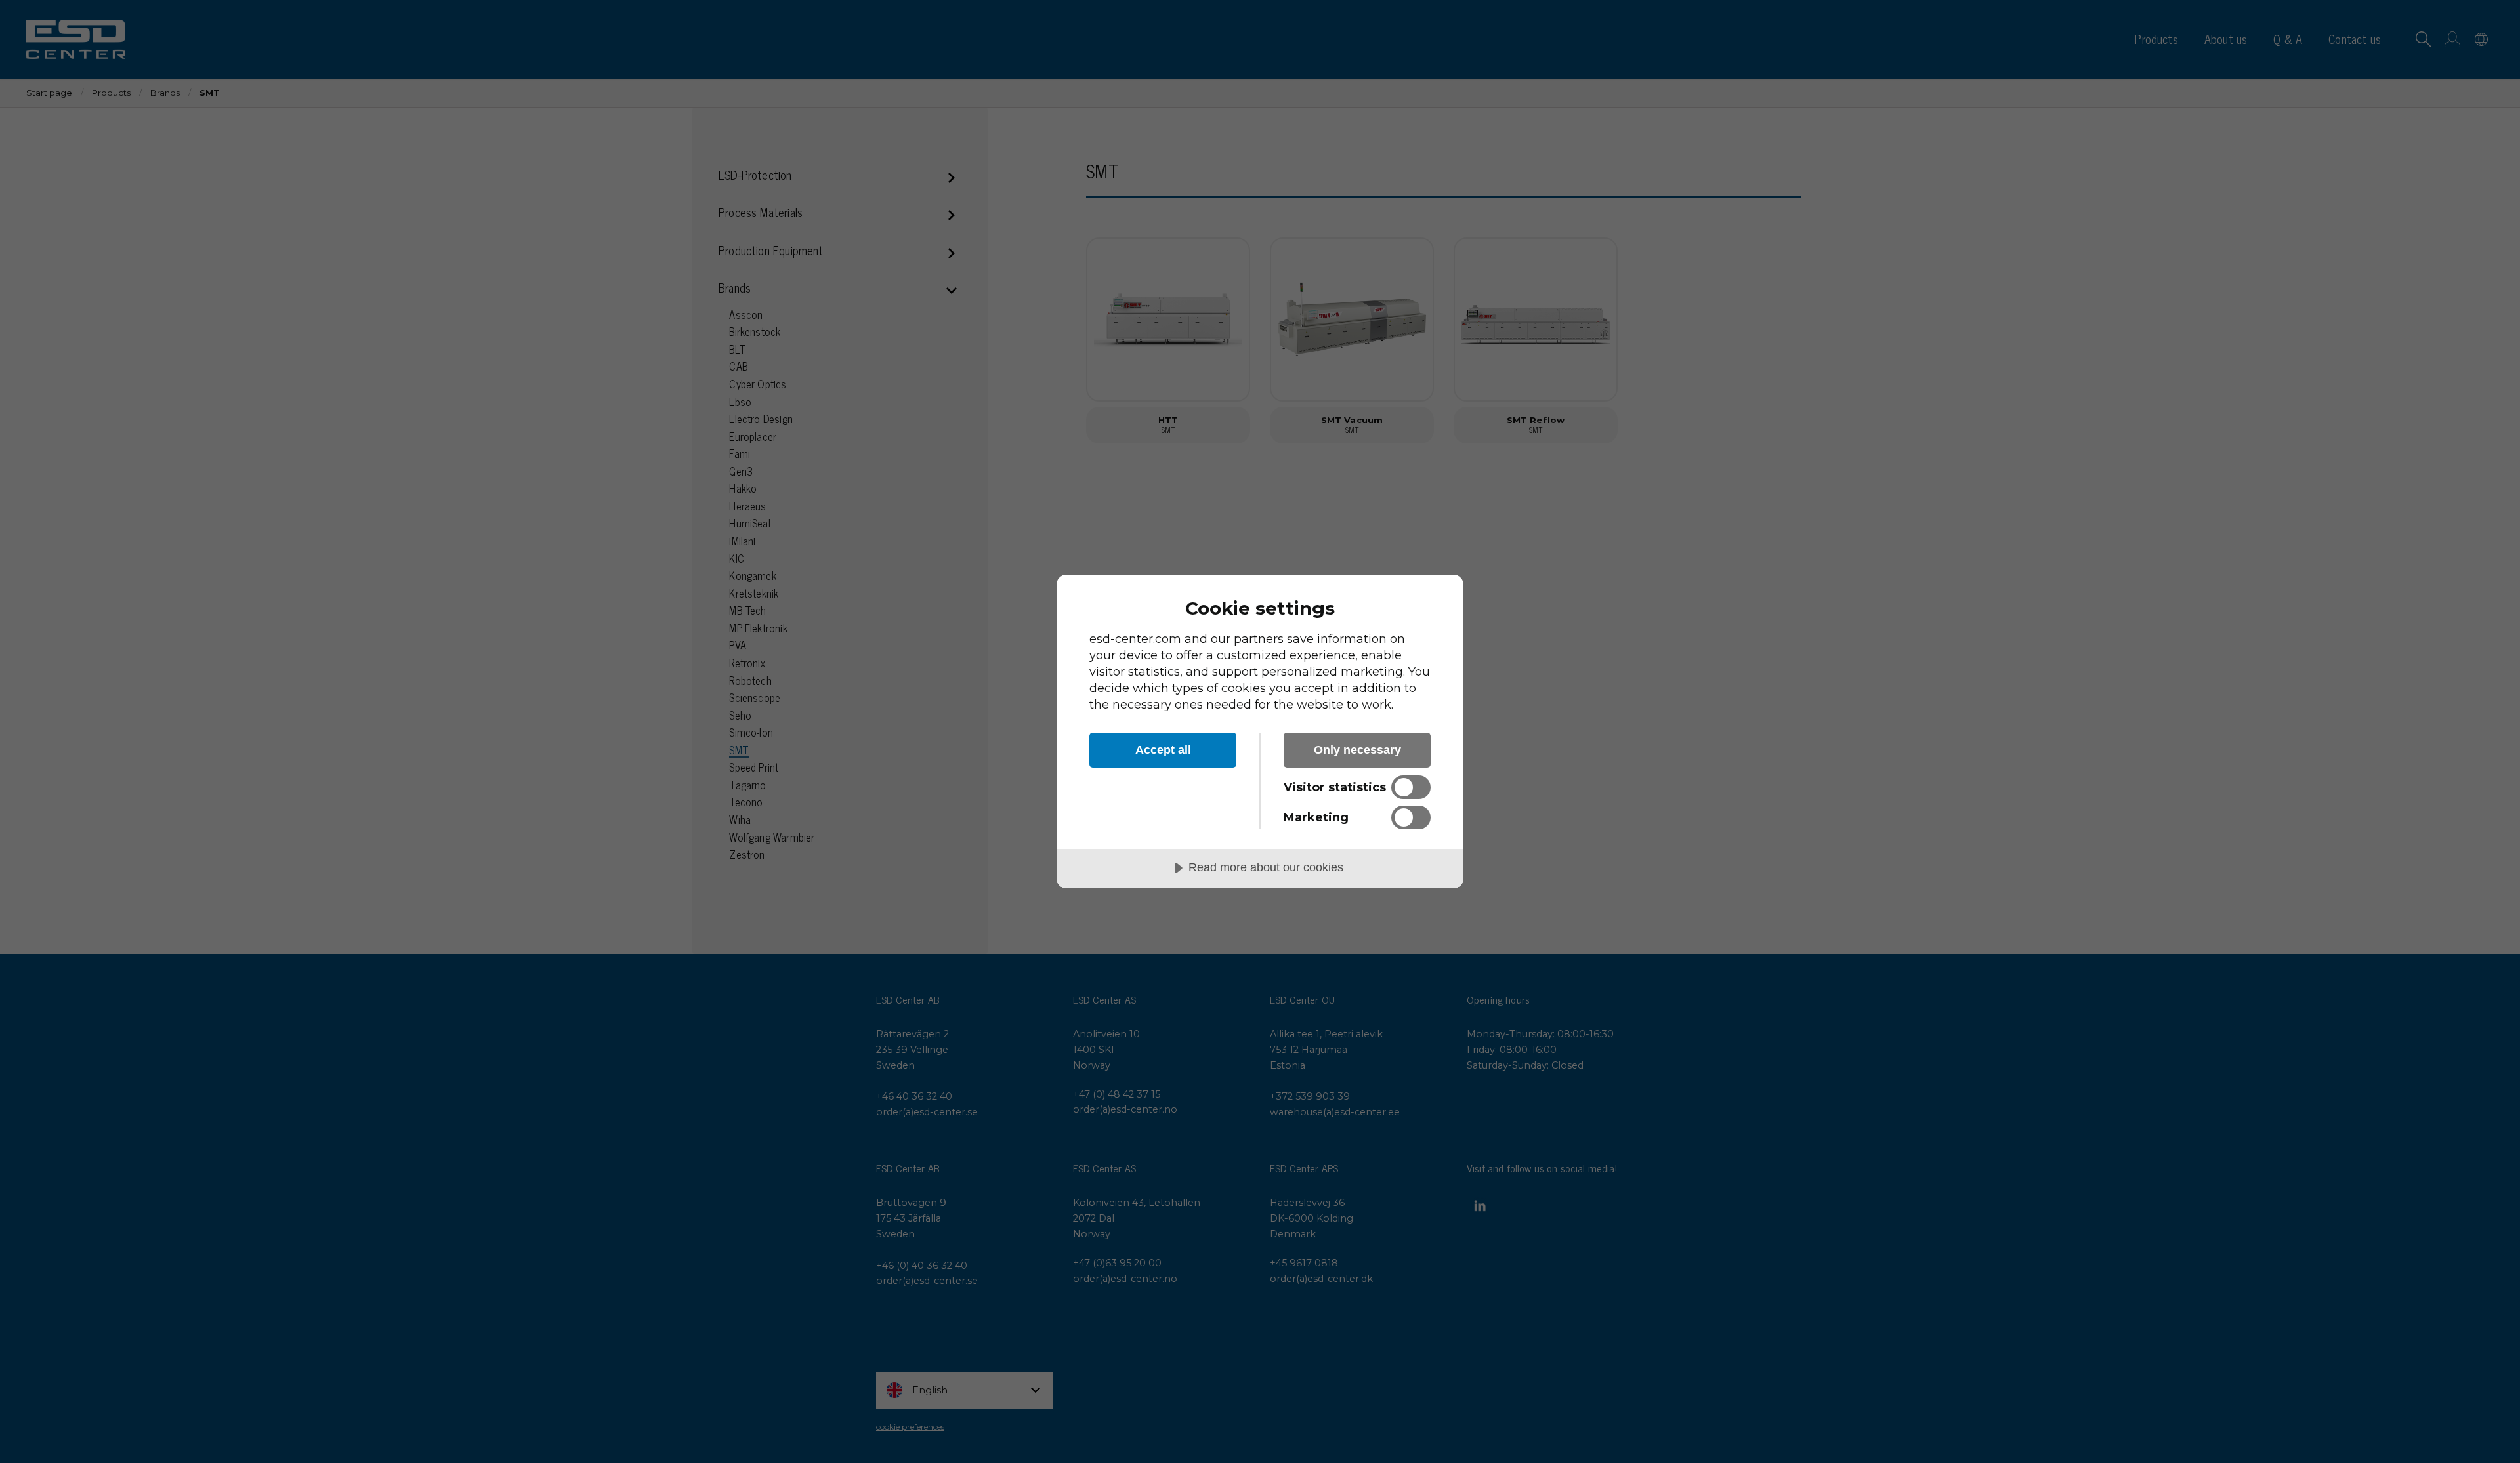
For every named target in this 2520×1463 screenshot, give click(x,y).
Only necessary (1357, 750)
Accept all (1163, 750)
